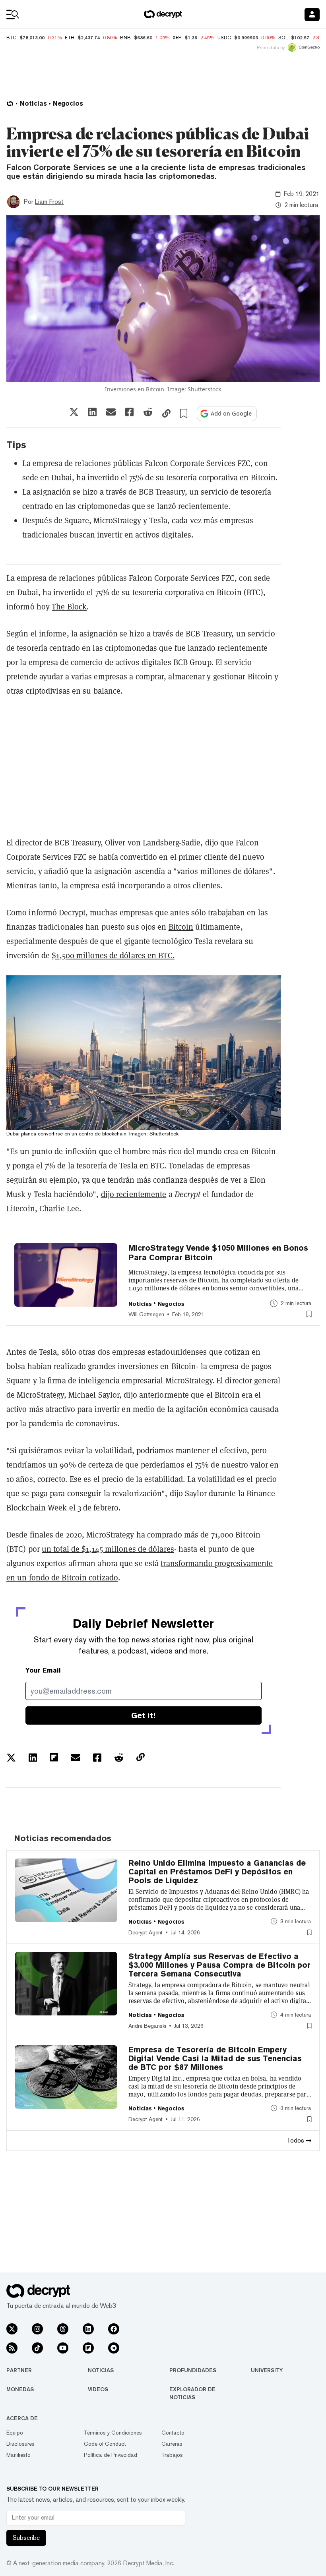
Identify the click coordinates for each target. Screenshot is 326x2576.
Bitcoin (181, 927)
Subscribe (26, 2538)
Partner (19, 2370)
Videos (98, 2389)
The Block (69, 607)
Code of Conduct (105, 2444)
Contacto (173, 2433)
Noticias (101, 2370)
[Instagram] (37, 2329)
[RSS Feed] (12, 2348)
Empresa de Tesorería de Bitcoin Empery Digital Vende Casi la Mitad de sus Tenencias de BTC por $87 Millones (215, 2058)
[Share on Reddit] (148, 412)
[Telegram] (114, 2348)
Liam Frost (49, 202)
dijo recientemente (134, 1194)
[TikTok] (37, 2348)
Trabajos (172, 2455)
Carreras (172, 2444)
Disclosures (20, 2444)
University (267, 2370)
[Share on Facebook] (129, 412)
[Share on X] (74, 412)
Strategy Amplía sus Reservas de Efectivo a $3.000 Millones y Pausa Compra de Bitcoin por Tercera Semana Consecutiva (219, 1965)
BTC (11, 38)
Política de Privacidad (111, 2455)
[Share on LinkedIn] (92, 412)
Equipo (15, 2433)
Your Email (43, 1670)
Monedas (20, 2389)
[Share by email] (111, 412)
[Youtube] (63, 2348)
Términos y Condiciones (113, 2433)
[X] (12, 2329)
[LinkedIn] (88, 2329)
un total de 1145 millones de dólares (108, 1549)
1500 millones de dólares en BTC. (113, 955)
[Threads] (63, 2329)
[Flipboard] (88, 2348)
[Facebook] (114, 2329)
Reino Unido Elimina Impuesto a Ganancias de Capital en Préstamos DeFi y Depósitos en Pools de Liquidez (217, 1872)
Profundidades (193, 2370)
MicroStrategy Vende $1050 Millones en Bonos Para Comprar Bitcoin (218, 1253)
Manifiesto (18, 2455)
